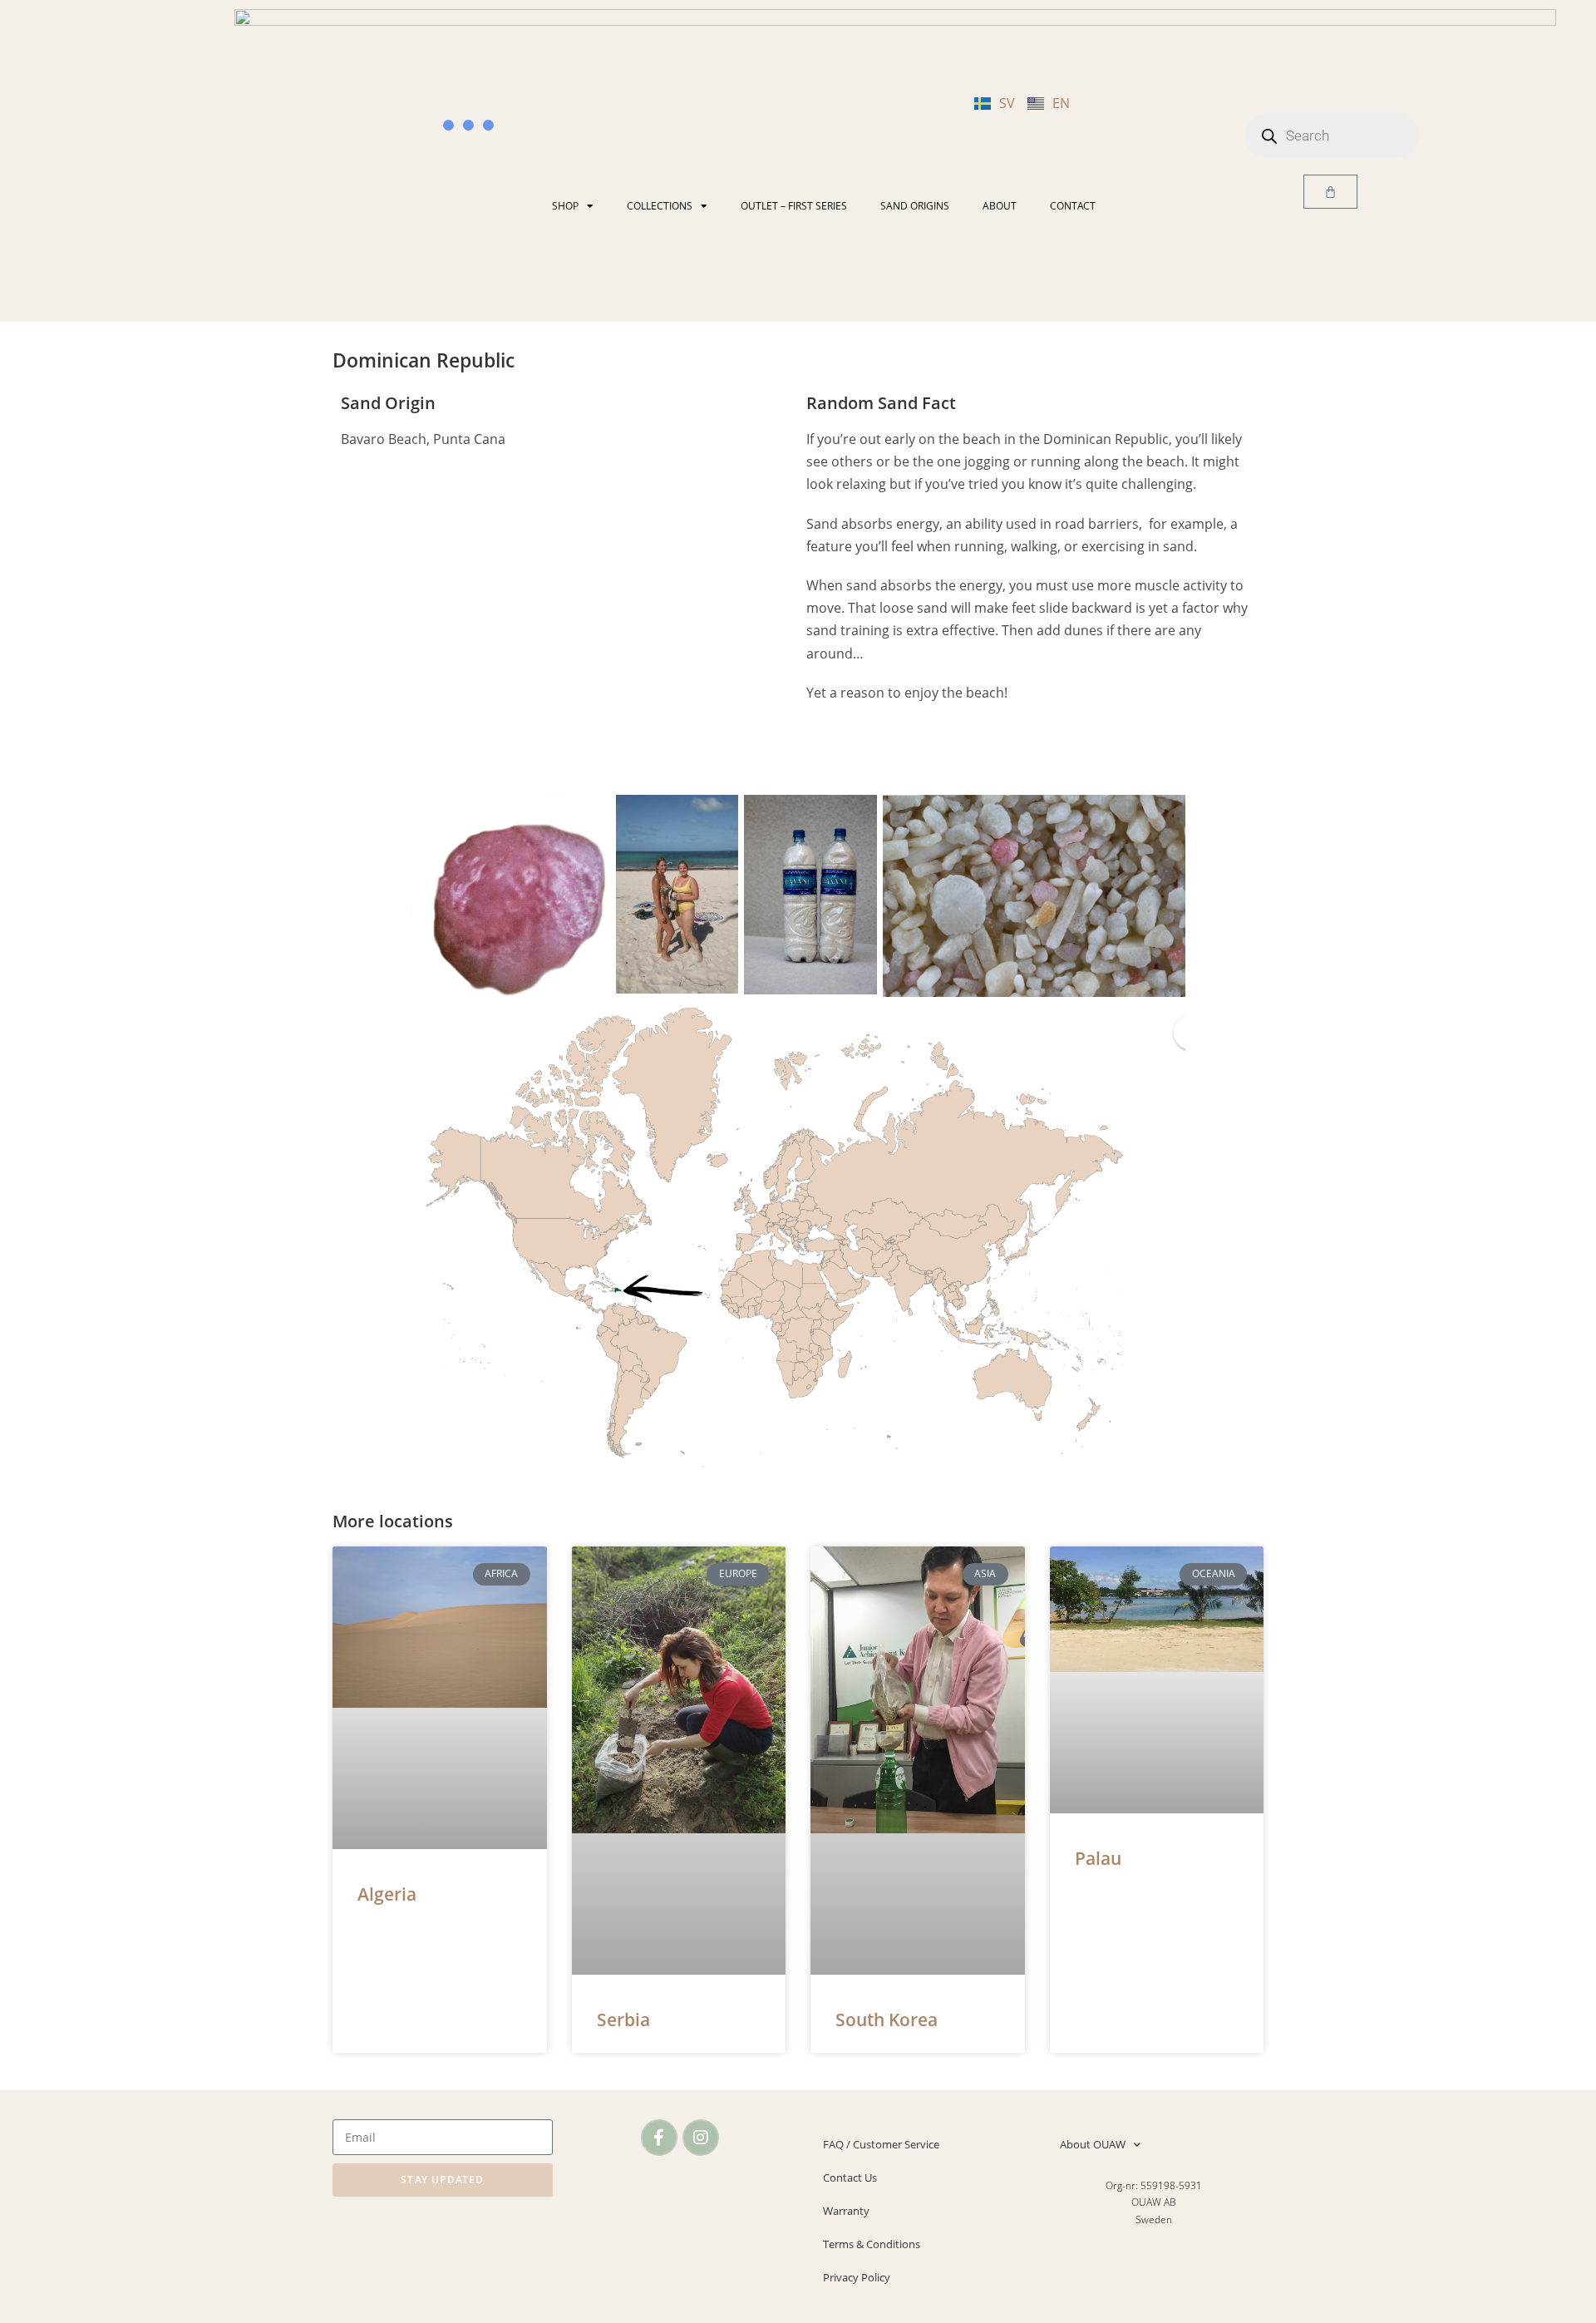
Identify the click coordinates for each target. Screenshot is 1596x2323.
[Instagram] (701, 2138)
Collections (660, 206)
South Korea (887, 2020)
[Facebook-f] (659, 2138)
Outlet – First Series (794, 206)
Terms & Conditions (872, 2244)
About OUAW (1093, 2144)
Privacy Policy (857, 2277)
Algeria (387, 1894)
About (1000, 206)
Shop (565, 206)
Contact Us (850, 2178)
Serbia (623, 2020)
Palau (1098, 1858)
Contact (1073, 206)
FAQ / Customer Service (881, 2144)
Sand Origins (915, 206)
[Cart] (1330, 192)
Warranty (846, 2211)
